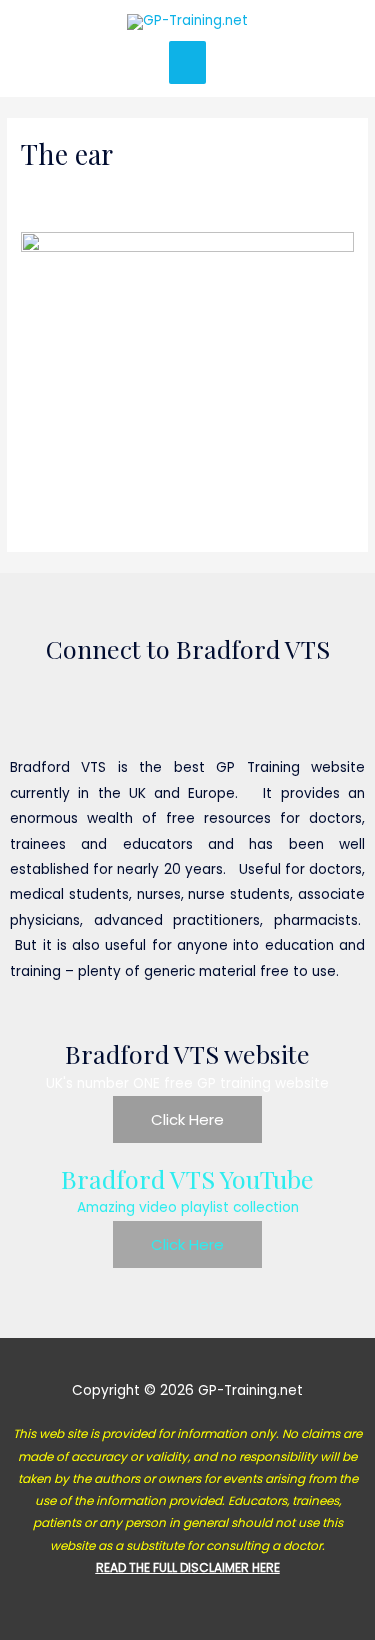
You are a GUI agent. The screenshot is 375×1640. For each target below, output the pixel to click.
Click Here (187, 1119)
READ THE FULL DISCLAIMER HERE (188, 1567)
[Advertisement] (187, 150)
